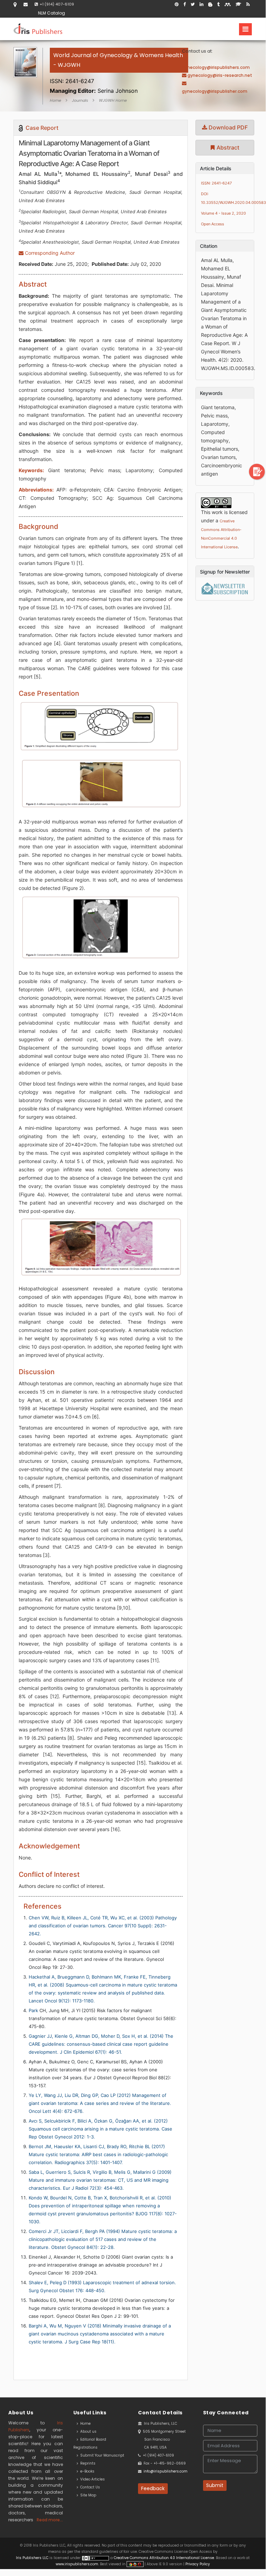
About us (87, 2431)
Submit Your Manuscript (101, 2455)
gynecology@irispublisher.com (215, 91)
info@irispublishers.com (166, 2471)
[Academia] (239, 4)
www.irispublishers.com (77, 2564)
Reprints (87, 2463)
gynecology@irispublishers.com (216, 67)
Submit (215, 2485)
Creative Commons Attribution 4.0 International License (164, 2558)
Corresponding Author (49, 253)
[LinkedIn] (201, 4)
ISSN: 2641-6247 (216, 183)
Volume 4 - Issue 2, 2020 (223, 213)
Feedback (153, 2488)
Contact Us (89, 2487)
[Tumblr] (218, 4)
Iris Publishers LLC (33, 2558)
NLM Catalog (52, 13)
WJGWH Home (113, 100)
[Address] (15, 4)
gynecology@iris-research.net (220, 75)
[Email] (26, 4)
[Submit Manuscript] (257, 471)
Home (56, 100)
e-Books (86, 2471)
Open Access (213, 224)
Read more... (50, 2520)
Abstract (227, 147)
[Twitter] (193, 4)
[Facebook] (185, 4)
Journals (80, 100)
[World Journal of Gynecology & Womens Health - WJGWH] (119, 73)
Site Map (87, 2495)
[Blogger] (210, 4)
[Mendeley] (228, 4)
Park (33, 2010)
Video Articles (91, 2479)
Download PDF (227, 127)
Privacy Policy (197, 2564)
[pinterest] (177, 4)
